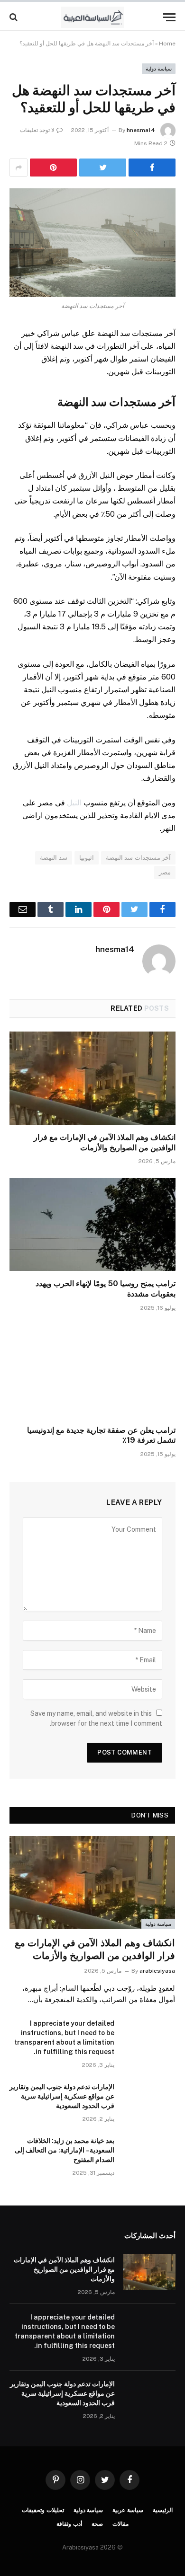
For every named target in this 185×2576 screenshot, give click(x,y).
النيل (74, 803)
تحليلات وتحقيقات (43, 2510)
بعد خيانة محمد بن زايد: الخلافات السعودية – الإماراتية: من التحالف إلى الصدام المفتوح (65, 2150)
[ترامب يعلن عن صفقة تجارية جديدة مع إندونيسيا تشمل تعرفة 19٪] (92, 1371)
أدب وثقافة (69, 2524)
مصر (165, 872)
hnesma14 (141, 130)
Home (167, 44)
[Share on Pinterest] (53, 168)
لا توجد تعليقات (37, 130)
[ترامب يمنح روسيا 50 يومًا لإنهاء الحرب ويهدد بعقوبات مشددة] (92, 1224)
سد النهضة (53, 858)
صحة (97, 2524)
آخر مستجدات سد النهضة (138, 858)
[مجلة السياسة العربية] (93, 17)
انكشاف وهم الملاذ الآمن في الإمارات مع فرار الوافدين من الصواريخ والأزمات (64, 2269)
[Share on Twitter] (103, 168)
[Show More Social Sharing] (18, 168)
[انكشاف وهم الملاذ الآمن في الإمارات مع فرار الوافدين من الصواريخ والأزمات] (92, 1078)
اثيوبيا (87, 858)
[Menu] (169, 17)
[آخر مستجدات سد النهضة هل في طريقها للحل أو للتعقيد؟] (92, 243)
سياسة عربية (128, 2510)
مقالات (120, 2524)
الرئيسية (163, 2510)
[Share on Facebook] (152, 168)
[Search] (14, 17)
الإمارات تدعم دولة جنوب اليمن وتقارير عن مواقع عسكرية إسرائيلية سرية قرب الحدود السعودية (62, 2096)
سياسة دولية (159, 69)
